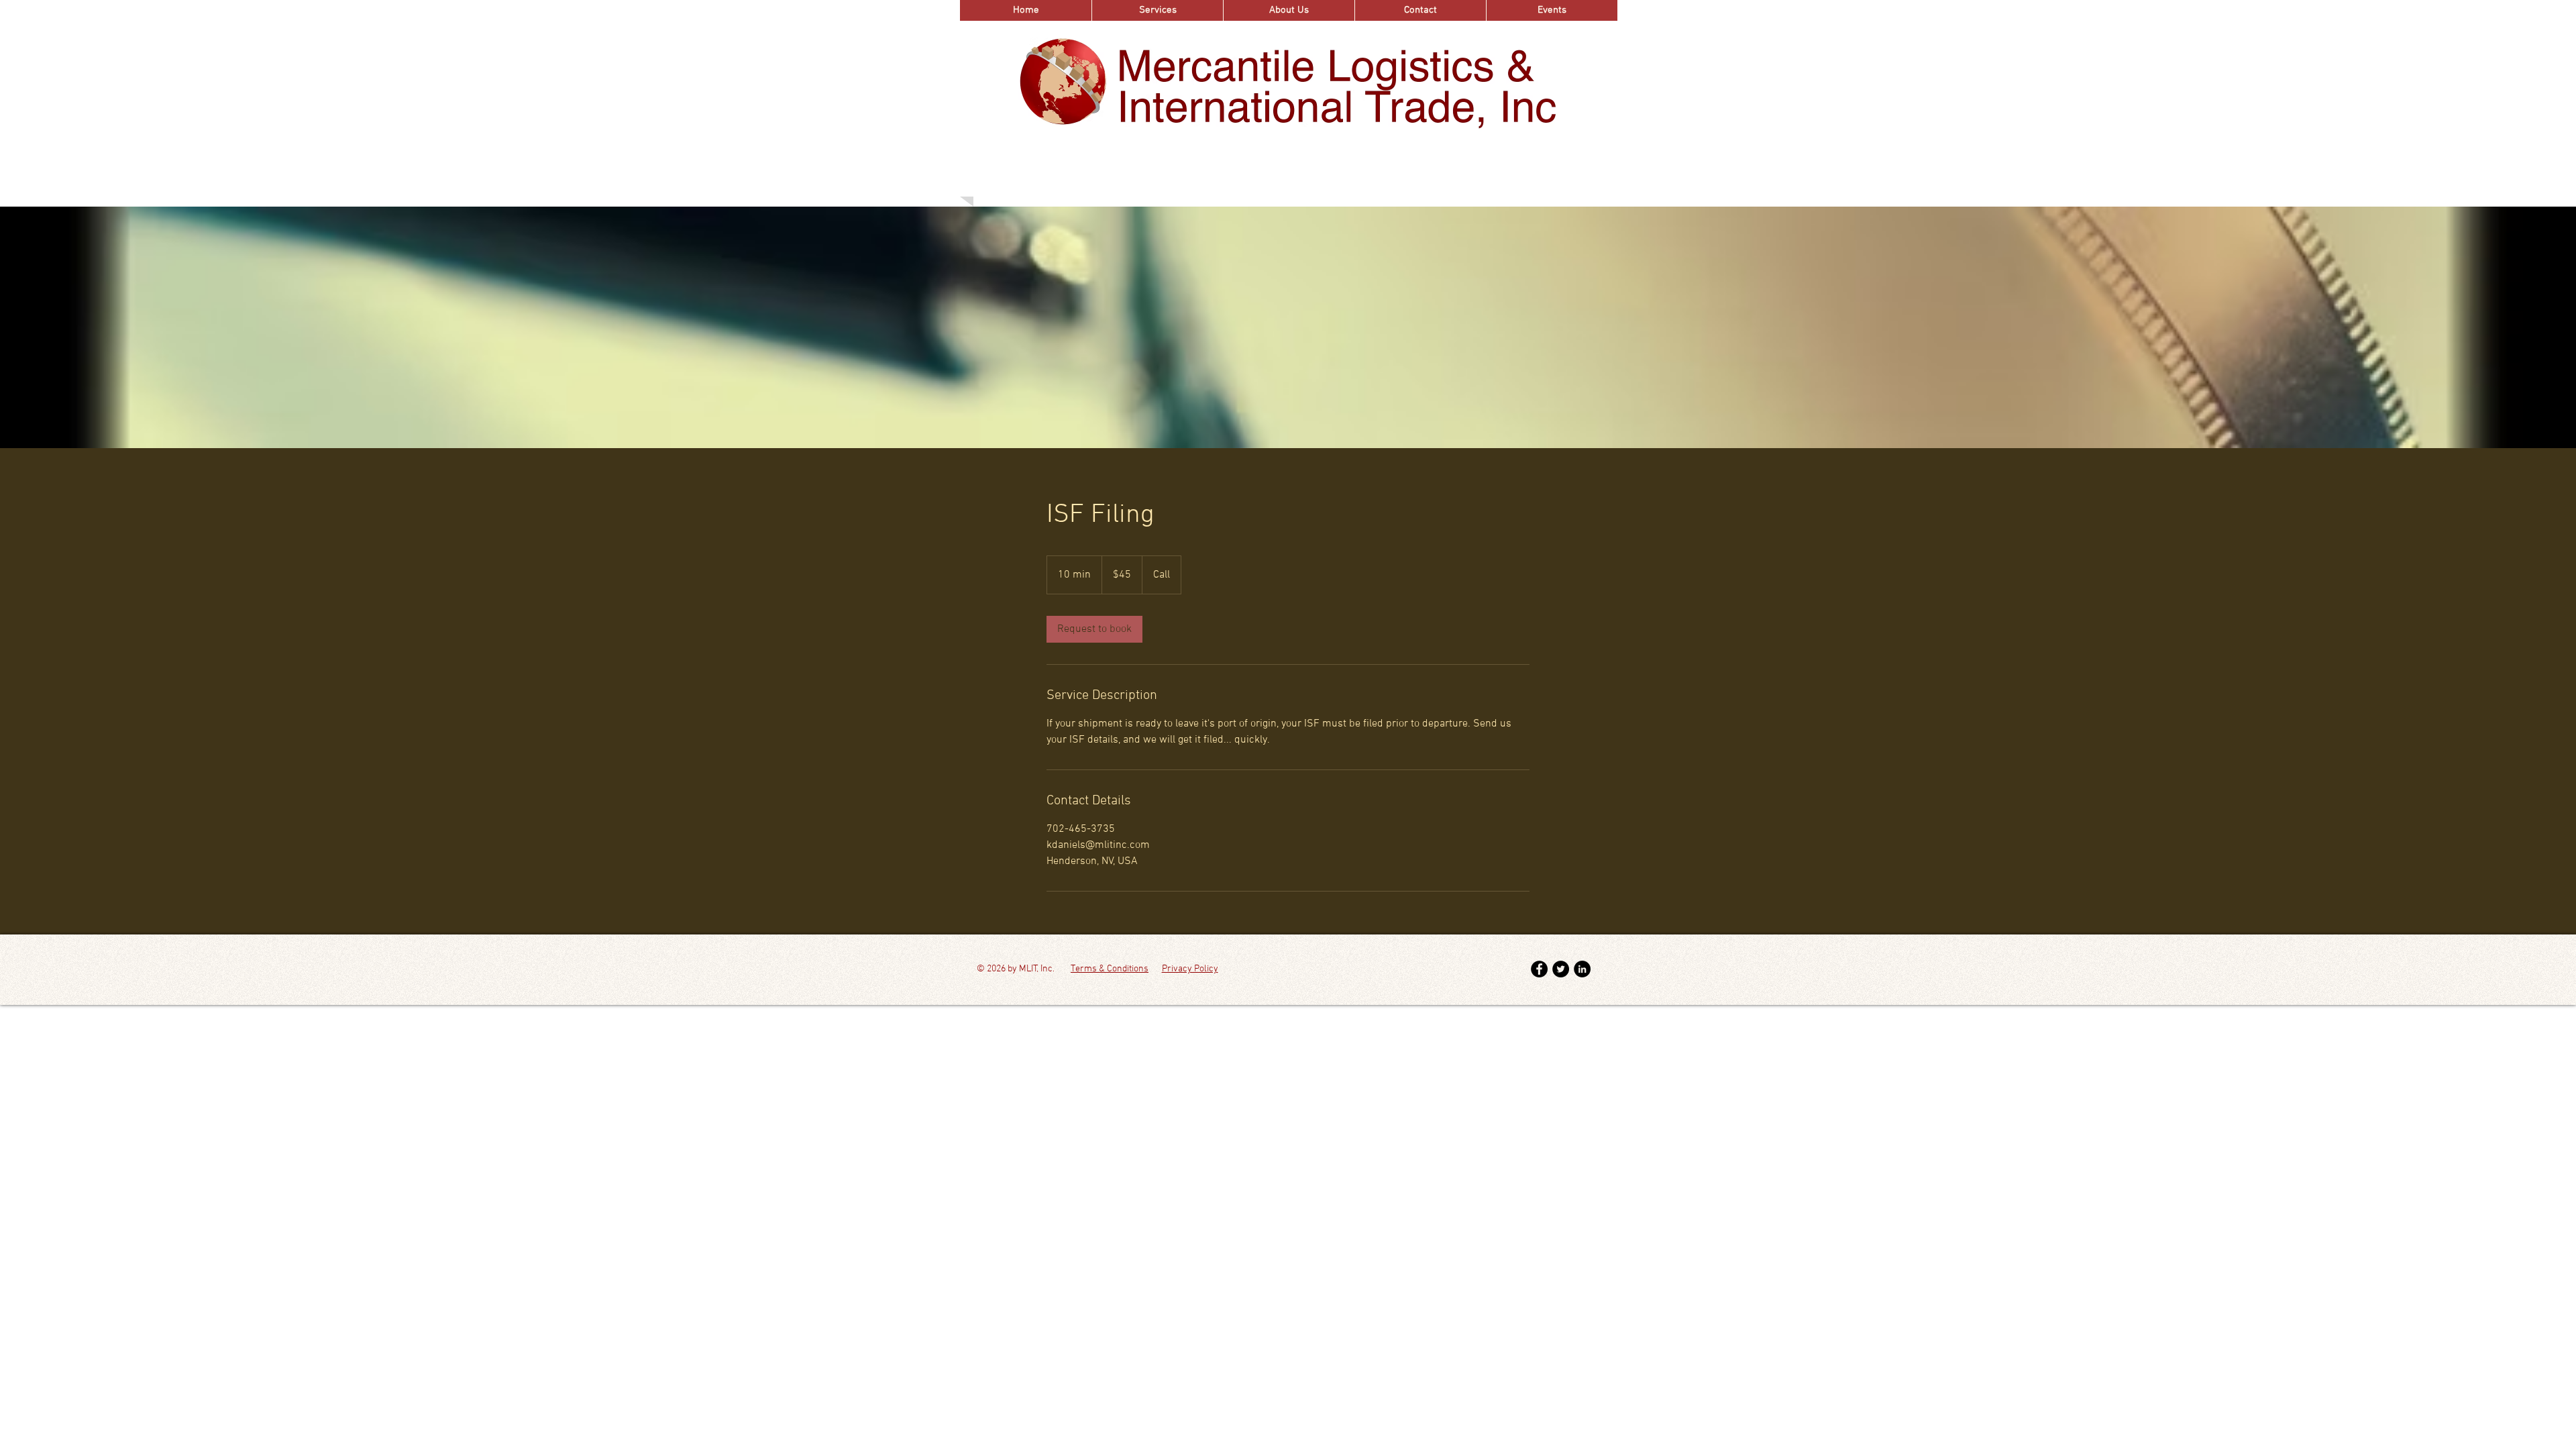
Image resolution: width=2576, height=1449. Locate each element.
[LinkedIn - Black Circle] (1582, 969)
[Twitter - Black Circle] (1561, 969)
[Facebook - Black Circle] (1539, 969)
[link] (1094, 629)
